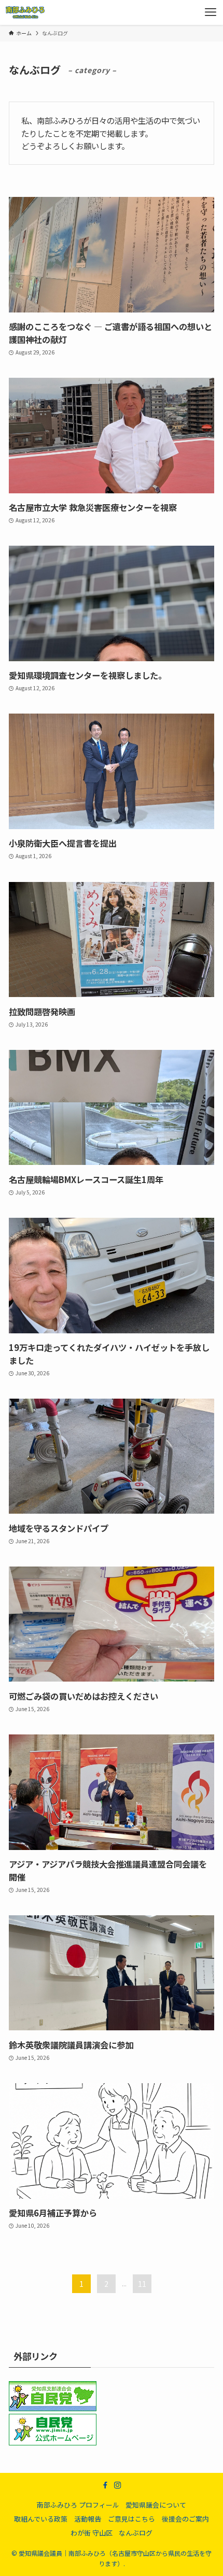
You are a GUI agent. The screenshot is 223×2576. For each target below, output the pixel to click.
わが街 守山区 (92, 2533)
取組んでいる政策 (41, 2519)
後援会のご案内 (185, 2519)
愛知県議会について (156, 2505)
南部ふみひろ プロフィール (78, 2505)
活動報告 (88, 2519)
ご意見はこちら (131, 2519)
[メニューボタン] (211, 12)
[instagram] (118, 2485)
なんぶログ (136, 2533)
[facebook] (105, 2485)
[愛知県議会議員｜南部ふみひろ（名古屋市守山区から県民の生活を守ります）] (25, 12)
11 (142, 2284)
